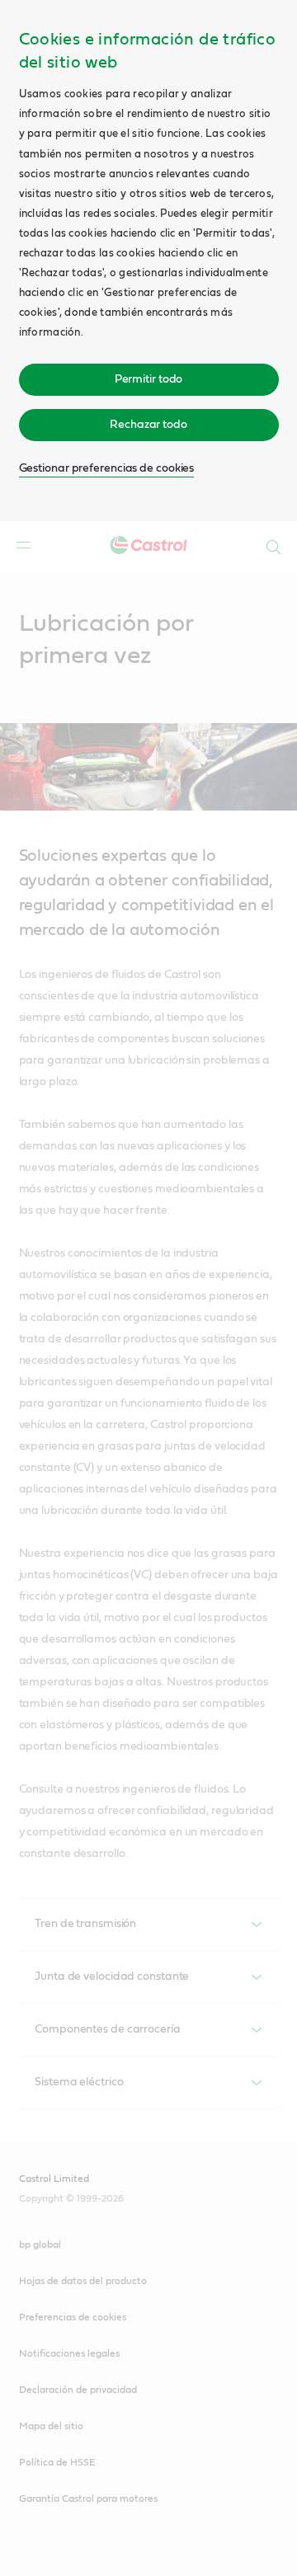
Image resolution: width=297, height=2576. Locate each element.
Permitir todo (149, 379)
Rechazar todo (148, 425)
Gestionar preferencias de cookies (107, 468)
